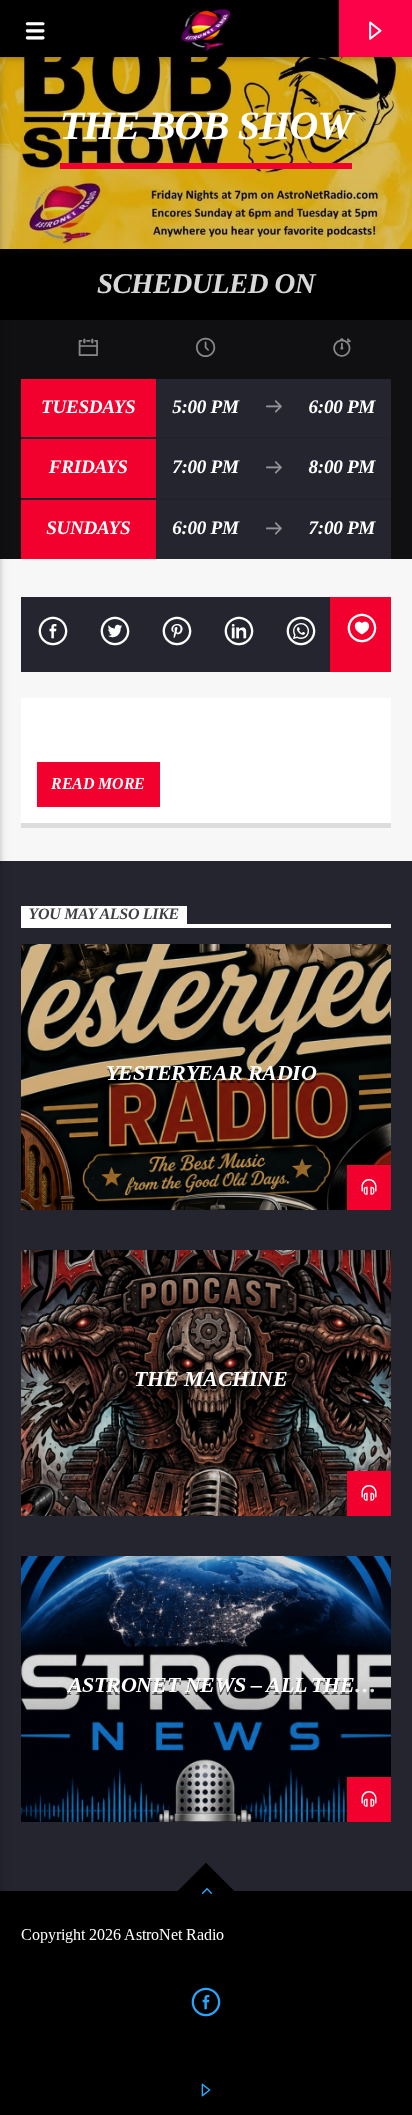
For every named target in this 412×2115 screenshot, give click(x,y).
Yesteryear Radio (211, 1072)
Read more (98, 783)
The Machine (210, 1378)
